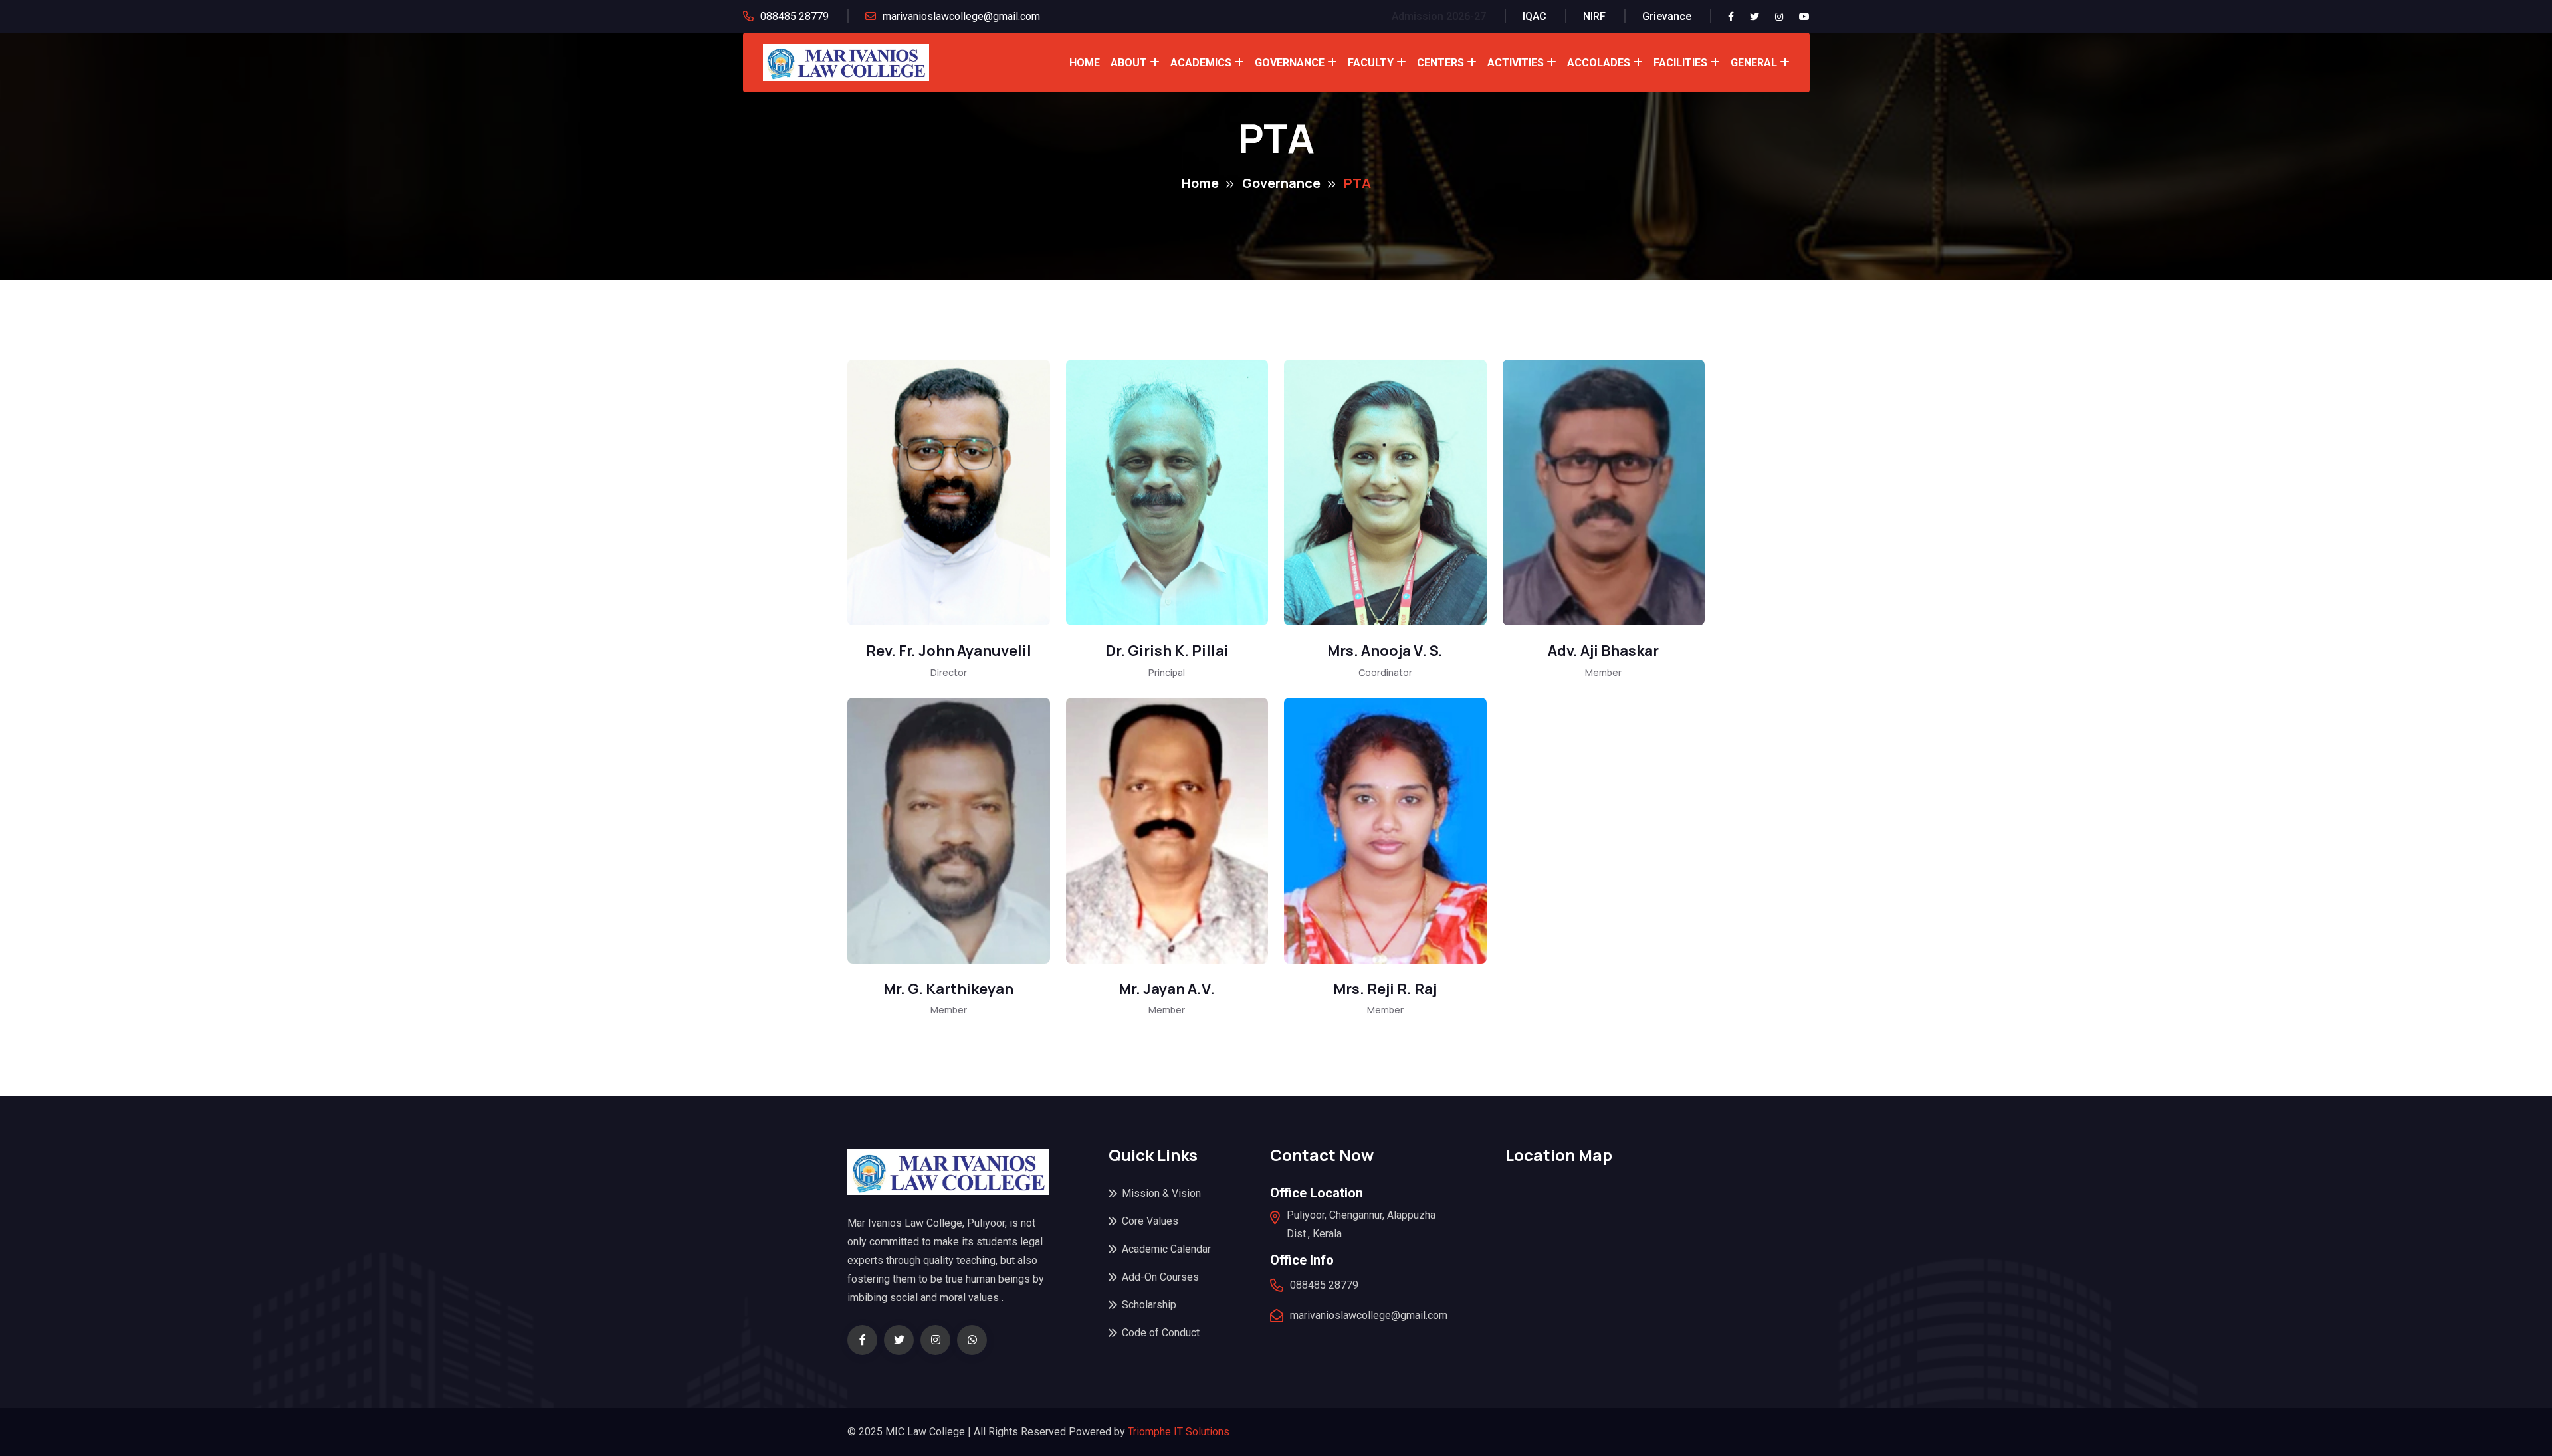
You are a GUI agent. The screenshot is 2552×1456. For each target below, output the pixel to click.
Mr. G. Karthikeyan (948, 989)
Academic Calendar (1166, 1249)
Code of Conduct (1161, 1333)
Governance (1290, 63)
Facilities (1680, 63)
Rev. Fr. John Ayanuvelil (949, 651)
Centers (1440, 63)
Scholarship (1149, 1305)
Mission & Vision (1161, 1193)
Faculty (1371, 63)
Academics (1201, 63)
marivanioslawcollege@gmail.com (961, 16)
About (1129, 63)
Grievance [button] (1667, 16)
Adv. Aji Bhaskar (1603, 651)
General (1754, 63)
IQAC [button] (1535, 16)
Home (1085, 63)
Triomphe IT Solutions (1179, 1432)
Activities (1516, 63)
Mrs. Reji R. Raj (1385, 989)
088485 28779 (795, 16)
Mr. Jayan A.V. (1167, 989)
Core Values (1150, 1221)
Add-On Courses (1160, 1277)
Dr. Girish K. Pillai (1167, 651)
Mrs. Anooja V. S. (1385, 651)
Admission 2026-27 (1439, 16)
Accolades (1599, 63)
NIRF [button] (1594, 16)
